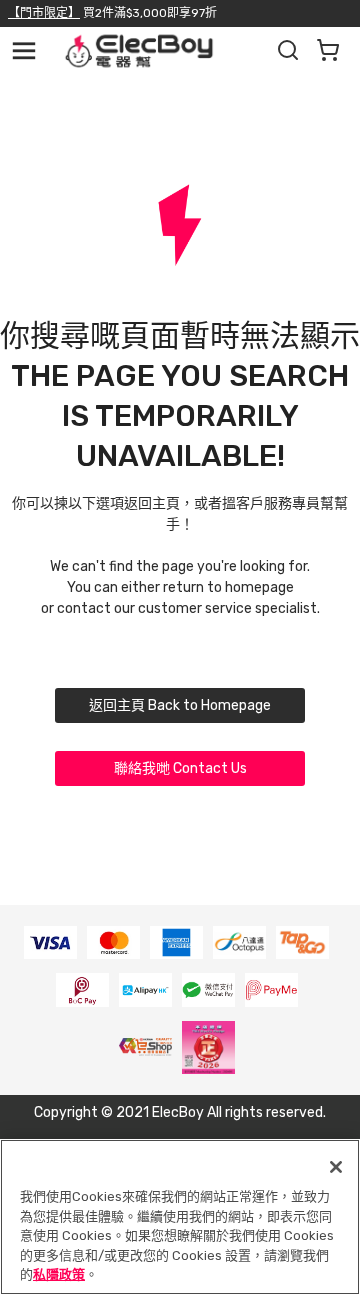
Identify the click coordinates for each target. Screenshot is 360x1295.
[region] (180, 1217)
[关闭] (336, 1167)
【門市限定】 (44, 13)
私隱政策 (59, 1274)
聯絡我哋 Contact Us (180, 768)
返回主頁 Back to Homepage (180, 705)
